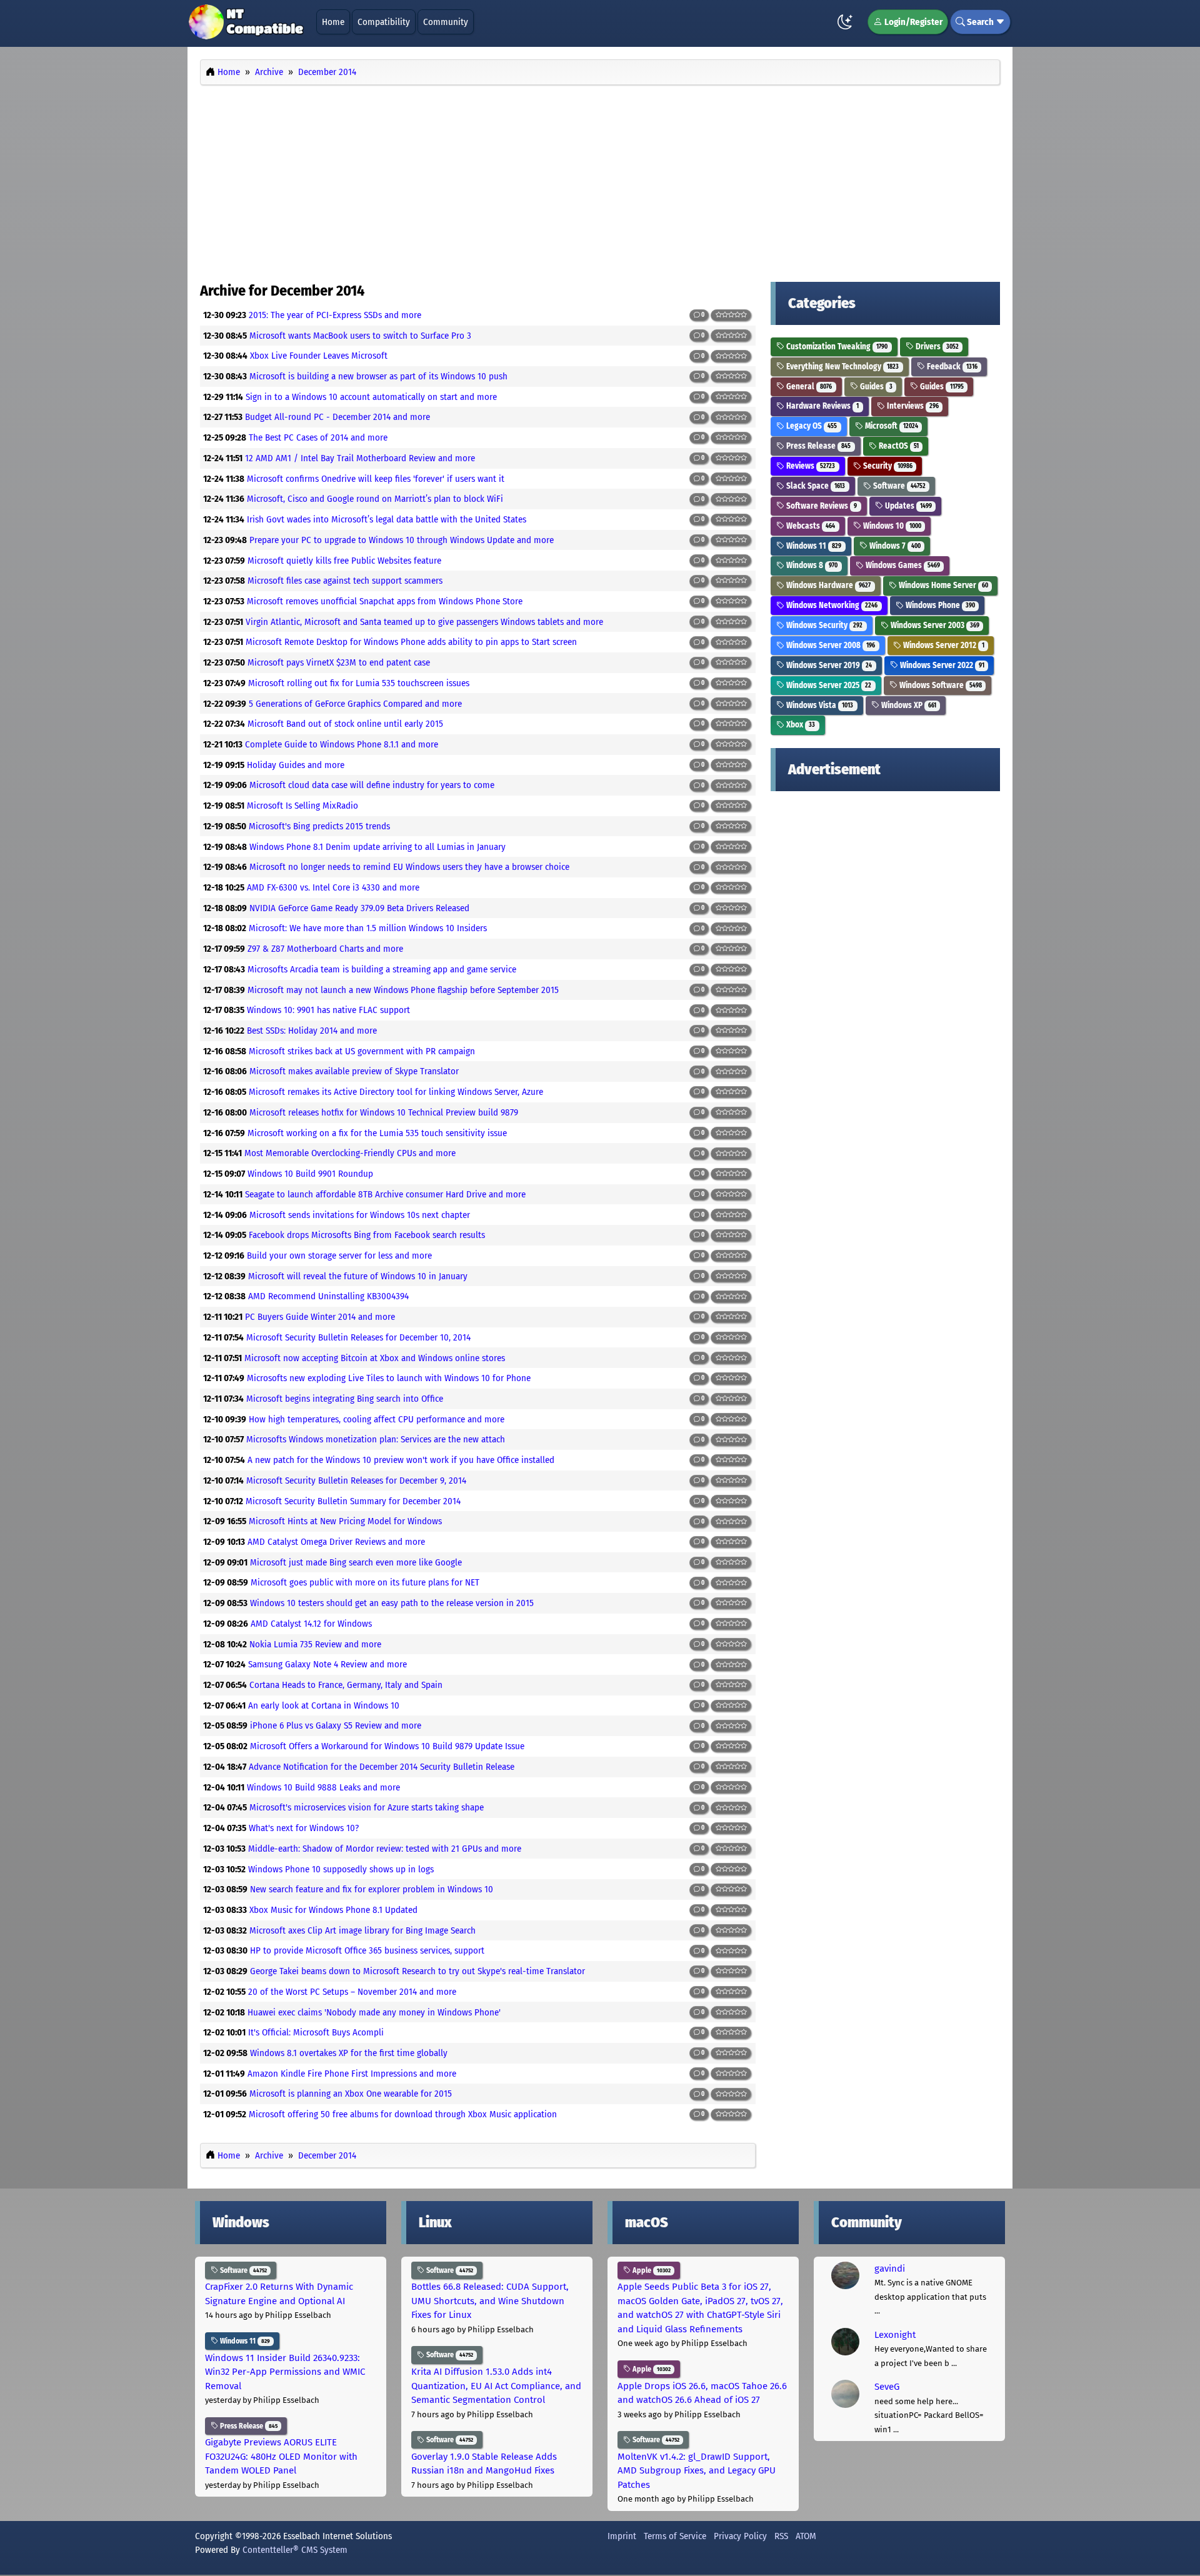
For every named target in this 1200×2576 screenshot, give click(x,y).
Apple (651, 2270)
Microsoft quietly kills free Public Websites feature (344, 561)
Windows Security (823, 625)
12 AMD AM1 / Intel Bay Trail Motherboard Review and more (360, 458)
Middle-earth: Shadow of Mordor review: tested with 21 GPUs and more (385, 1849)
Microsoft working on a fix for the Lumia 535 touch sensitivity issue (377, 1133)
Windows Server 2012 (943, 645)
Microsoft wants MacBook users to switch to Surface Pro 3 (360, 336)
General (808, 387)
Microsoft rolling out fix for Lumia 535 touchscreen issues (359, 683)
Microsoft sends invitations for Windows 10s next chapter (360, 1215)
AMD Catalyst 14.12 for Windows (311, 1624)
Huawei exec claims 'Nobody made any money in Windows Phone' (374, 2012)
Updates (907, 506)
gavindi (890, 2269)
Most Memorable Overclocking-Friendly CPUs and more (350, 1153)
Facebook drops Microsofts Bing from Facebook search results (367, 1235)
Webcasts (810, 526)
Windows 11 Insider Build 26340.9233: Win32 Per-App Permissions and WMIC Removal (285, 2372)
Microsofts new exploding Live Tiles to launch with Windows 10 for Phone (389, 1378)
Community (446, 22)
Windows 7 (894, 546)
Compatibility (384, 22)
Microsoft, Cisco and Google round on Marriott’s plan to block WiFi (375, 499)
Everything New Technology (842, 367)
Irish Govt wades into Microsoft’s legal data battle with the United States (387, 519)
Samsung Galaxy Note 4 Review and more (327, 1664)
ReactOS (898, 446)
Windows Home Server (942, 585)
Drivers (936, 347)
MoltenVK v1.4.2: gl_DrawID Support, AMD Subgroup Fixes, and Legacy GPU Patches (697, 2471)
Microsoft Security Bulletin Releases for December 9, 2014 (356, 1480)
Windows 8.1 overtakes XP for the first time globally (349, 2053)
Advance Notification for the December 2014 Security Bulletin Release (382, 1767)
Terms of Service (675, 2536)
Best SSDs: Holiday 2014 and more (312, 1031)
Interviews (912, 406)
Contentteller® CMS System (295, 2550)
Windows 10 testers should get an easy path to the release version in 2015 (392, 1603)
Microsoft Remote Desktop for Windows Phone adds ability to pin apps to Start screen (411, 642)
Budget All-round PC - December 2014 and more (337, 417)
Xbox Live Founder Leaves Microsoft (319, 356)
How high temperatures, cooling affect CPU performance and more (377, 1419)
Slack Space (815, 486)
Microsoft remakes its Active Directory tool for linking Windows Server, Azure (396, 1092)
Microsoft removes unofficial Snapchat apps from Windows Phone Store (385, 601)
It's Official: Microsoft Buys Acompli (316, 2032)
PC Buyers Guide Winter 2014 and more (320, 1317)
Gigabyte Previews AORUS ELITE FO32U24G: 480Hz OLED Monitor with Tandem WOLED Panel (281, 2456)
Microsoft (891, 426)
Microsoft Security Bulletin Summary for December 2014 (353, 1501)
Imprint (622, 2536)
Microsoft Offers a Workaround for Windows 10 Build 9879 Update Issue (387, 1746)
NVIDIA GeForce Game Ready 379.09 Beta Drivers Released (359, 908)
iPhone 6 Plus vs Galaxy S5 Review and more (336, 1725)
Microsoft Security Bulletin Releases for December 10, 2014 (358, 1337)
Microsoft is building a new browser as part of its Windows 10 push (378, 376)
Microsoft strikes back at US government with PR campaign (362, 1051)
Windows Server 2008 (830, 645)
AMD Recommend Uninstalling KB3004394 (328, 1296)
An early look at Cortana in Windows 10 (324, 1705)
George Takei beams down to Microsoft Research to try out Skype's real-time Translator (417, 1971)
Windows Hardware (827, 585)
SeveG (887, 2387)
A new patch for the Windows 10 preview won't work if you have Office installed (401, 1460)
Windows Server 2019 (828, 665)
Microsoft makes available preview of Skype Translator (354, 1071)
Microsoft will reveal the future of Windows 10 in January (358, 1276)
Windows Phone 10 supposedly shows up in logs (341, 1869)
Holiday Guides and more (296, 765)
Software (898, 486)
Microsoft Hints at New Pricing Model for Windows (345, 1521)
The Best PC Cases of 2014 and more (318, 437)
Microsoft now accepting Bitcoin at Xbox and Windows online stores (375, 1358)
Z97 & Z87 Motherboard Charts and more (325, 949)
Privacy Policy (740, 2536)
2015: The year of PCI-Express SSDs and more (335, 315)
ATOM (806, 2536)
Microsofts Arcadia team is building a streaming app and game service (382, 969)
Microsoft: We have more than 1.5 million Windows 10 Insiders (368, 928)
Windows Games (902, 565)
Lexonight (895, 2335)
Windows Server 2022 (941, 665)
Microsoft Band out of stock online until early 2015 (345, 724)
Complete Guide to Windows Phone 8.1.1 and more (342, 744)
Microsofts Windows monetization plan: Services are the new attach (376, 1439)
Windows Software (940, 685)
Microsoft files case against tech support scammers (345, 581)
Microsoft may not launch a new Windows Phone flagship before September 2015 (403, 990)
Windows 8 (811, 565)
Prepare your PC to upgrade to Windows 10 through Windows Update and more (402, 540)
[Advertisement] (600, 180)
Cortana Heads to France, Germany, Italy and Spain (346, 1685)
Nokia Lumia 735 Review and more (315, 1644)
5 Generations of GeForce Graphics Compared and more (355, 704)
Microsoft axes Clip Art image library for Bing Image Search (362, 1930)
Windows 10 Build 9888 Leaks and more (323, 1787)
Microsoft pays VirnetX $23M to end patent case (339, 662)
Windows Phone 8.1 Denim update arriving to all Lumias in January (377, 847)
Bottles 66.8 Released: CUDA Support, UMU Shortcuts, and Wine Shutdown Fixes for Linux (490, 2301)
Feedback (951, 367)
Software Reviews (821, 506)
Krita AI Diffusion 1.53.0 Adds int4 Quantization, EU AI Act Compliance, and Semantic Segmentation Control (496, 2386)
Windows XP (908, 705)
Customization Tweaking (836, 347)
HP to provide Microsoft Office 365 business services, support (367, 1950)
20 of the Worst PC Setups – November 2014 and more (352, 1992)
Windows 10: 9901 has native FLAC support (328, 1010)
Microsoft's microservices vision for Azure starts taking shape (367, 1807)
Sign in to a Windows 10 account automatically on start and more (371, 397)
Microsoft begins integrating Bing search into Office (345, 1399)
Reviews (810, 466)
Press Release (817, 446)
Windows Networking (831, 605)
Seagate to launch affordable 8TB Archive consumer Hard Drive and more (385, 1194)
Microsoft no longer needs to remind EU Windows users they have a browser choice (409, 867)
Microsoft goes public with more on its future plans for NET (365, 1582)
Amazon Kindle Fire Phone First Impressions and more (352, 2074)
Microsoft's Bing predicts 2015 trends (319, 826)
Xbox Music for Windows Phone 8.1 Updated (333, 1910)
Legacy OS (811, 426)
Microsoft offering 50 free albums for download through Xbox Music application (403, 2114)
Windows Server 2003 (934, 625)
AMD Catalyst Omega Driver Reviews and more (336, 1542)
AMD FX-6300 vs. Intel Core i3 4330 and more (333, 887)
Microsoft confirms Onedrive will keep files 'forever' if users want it (376, 479)
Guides (875, 387)
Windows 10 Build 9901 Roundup (310, 1174)
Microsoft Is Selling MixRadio (302, 806)
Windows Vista (819, 705)
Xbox (800, 725)
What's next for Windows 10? (304, 1828)
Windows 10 (891, 526)
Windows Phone (939, 605)
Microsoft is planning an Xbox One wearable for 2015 (351, 2094)
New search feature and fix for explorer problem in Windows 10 (372, 1889)
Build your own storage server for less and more (339, 1256)
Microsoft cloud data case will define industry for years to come (372, 785)
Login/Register (912, 22)
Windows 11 (813, 546)
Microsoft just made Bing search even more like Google (356, 1562)
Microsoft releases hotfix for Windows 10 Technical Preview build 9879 (384, 1112)
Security (887, 466)
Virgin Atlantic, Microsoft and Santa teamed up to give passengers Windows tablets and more (424, 622)
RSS (781, 2536)
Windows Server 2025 (828, 685)
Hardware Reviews (822, 406)
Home (333, 22)
